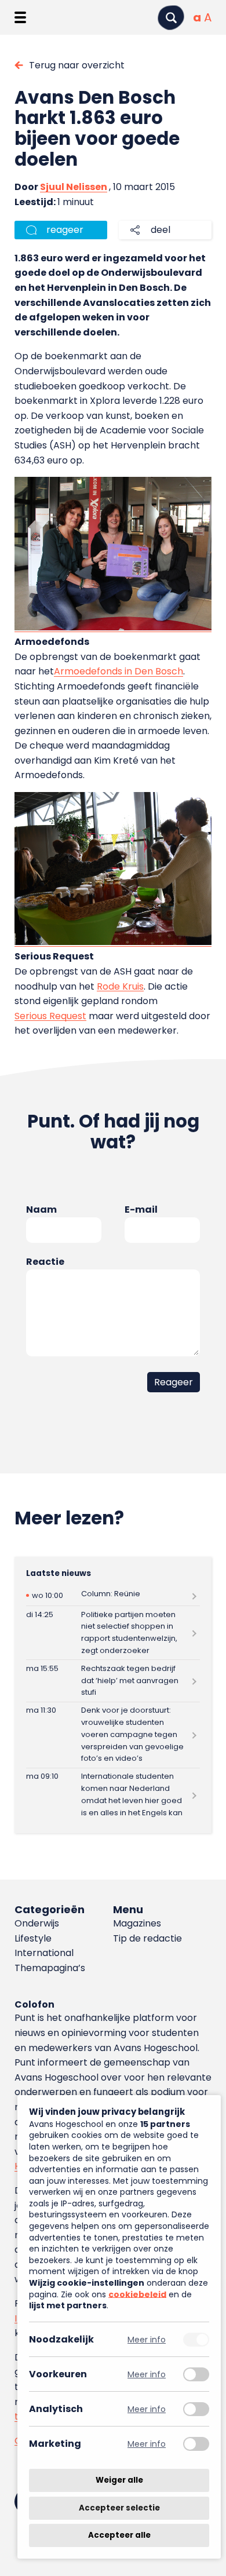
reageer (65, 230)
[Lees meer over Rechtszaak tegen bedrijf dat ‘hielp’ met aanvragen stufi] (113, 1681)
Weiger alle (119, 2480)
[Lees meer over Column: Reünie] (113, 1595)
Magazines (137, 1923)
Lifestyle (33, 1938)
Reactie (45, 1262)
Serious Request (50, 1016)
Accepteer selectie (119, 2508)
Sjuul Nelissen (74, 187)
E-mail (141, 1209)
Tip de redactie (147, 1938)
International (44, 1953)
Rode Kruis (120, 986)
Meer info (147, 2339)
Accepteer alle (119, 2535)
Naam (41, 1209)
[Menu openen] (20, 17)
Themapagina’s (50, 1968)
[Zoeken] (171, 18)
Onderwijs (37, 1923)
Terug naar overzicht (77, 65)
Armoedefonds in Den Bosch (119, 671)
